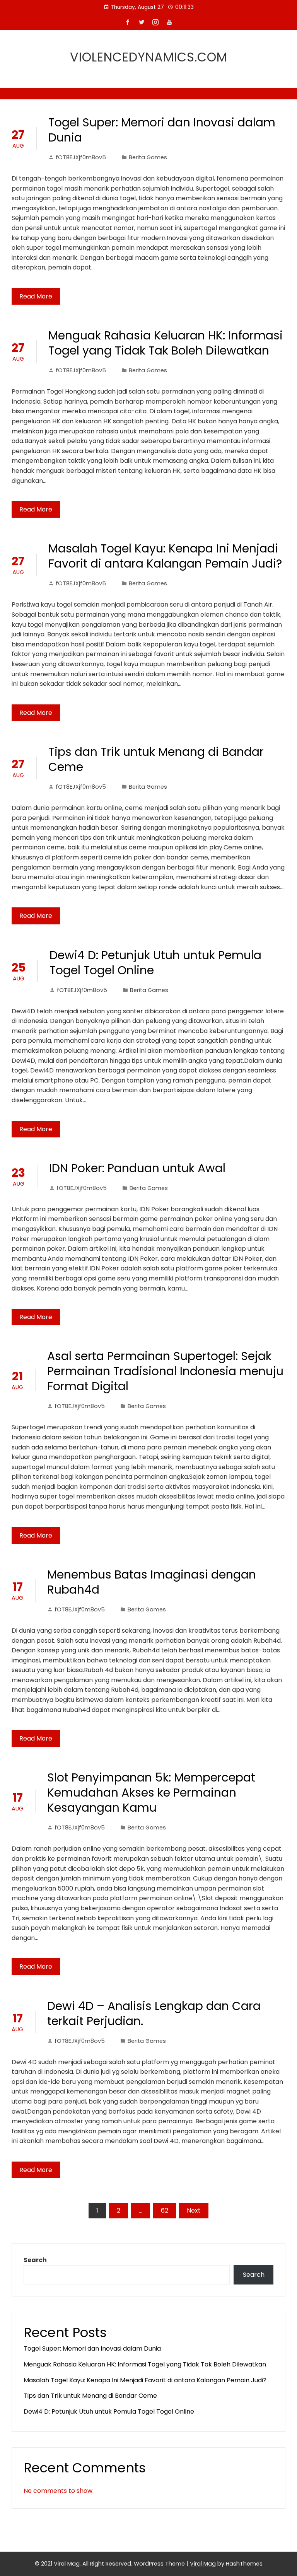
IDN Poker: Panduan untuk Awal (137, 1168)
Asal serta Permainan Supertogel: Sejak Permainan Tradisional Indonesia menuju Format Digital (165, 1371)
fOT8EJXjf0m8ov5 (81, 157)
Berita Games (148, 157)
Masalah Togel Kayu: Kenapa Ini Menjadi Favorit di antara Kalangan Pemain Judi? (165, 556)
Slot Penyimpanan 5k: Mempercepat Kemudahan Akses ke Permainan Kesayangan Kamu (151, 1793)
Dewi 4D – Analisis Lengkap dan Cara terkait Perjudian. (154, 2013)
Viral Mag (203, 2564)
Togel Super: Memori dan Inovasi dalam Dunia (162, 130)
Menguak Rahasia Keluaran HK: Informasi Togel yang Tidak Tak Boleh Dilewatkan (166, 343)
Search (35, 2260)
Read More (36, 296)
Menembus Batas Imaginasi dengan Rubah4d (152, 1582)
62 (165, 2210)
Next (194, 2210)
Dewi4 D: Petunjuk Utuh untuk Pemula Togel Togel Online (155, 963)
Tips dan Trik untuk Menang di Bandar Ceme (156, 759)
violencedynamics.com (149, 57)
